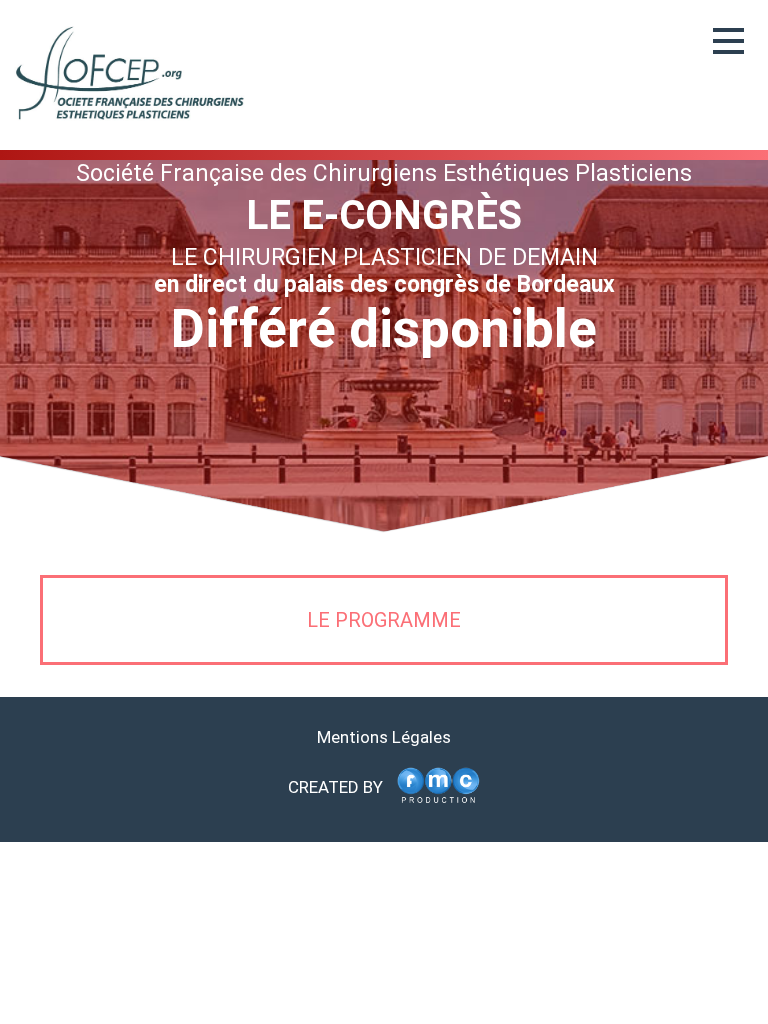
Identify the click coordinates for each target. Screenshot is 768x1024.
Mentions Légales (384, 737)
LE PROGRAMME (384, 620)
